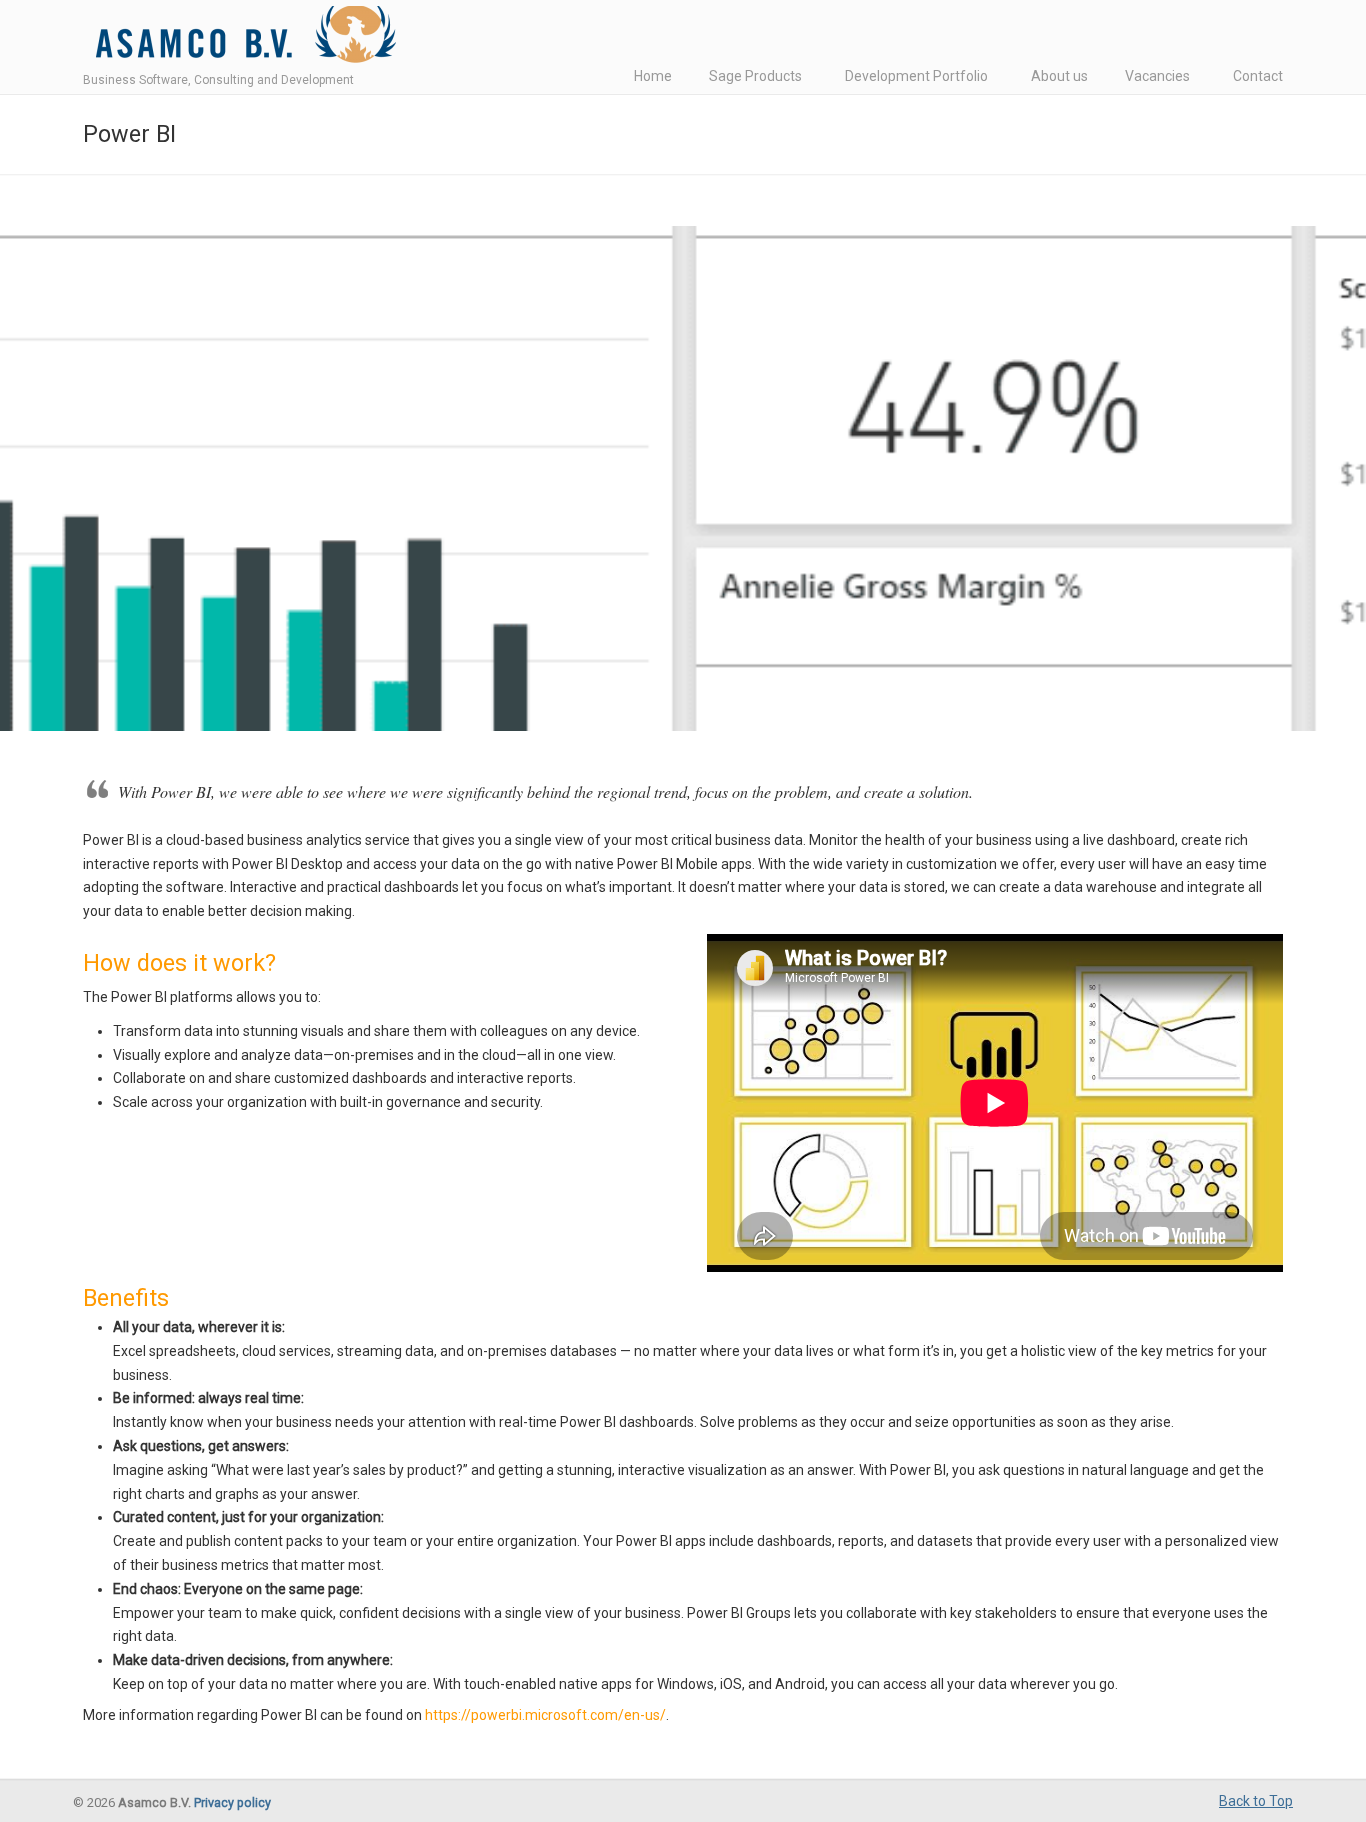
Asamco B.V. (241, 39)
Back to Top (1256, 1801)
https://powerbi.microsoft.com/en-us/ (545, 1715)
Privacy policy (232, 1802)
